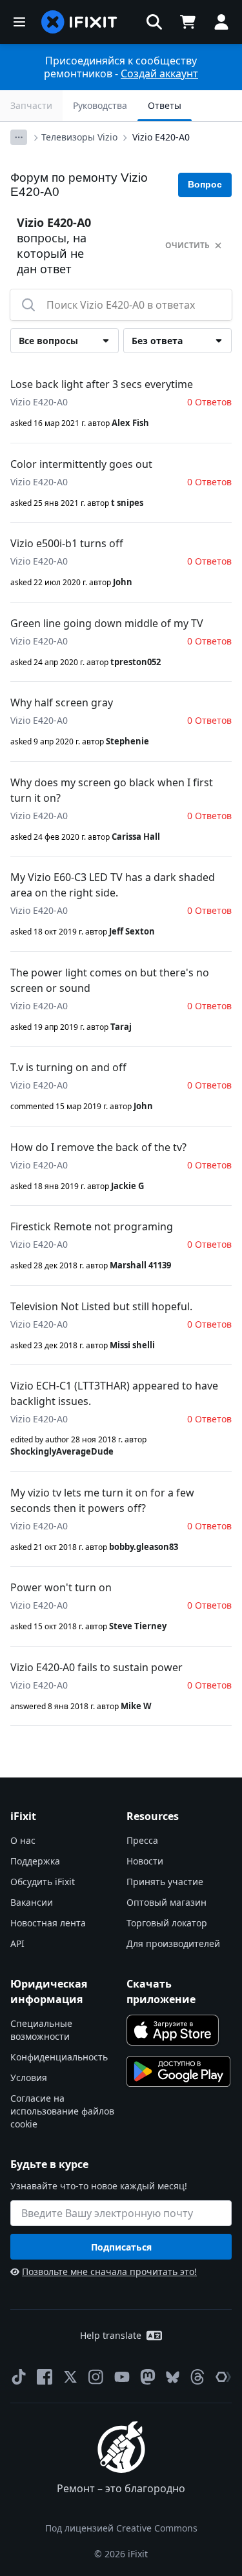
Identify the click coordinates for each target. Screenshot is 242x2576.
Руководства (100, 105)
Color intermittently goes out (81, 464)
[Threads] (197, 2377)
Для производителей (173, 1943)
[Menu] (19, 22)
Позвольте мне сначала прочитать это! (109, 2271)
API (17, 1943)
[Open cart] (188, 22)
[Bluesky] (173, 2377)
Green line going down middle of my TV (107, 623)
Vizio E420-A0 (161, 137)
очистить (187, 245)
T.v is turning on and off (68, 1067)
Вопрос (205, 184)
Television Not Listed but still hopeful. (101, 1306)
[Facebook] (45, 2377)
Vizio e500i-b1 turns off (67, 543)
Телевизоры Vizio (79, 137)
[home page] (79, 22)
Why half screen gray (62, 702)
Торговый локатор (167, 1923)
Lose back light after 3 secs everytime (102, 384)
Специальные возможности (41, 2030)
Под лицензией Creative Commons (121, 2528)
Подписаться (121, 2247)
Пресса (142, 1840)
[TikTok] (19, 2377)
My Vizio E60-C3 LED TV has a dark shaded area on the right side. (113, 885)
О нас (23, 1840)
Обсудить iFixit (43, 1882)
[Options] (19, 137)
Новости (145, 1861)
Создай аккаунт (159, 73)
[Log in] (221, 22)
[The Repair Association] (223, 2377)
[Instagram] (96, 2377)
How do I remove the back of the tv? (98, 1147)
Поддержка (35, 1861)
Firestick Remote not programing (92, 1226)
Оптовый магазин (166, 1902)
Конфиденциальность (59, 2057)
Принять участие (165, 1882)
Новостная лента (48, 1923)
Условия (29, 2077)
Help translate (111, 2335)
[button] (154, 22)
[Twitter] (70, 2377)
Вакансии (32, 1902)
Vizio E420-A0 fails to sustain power (96, 1667)
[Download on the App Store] (173, 2030)
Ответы (165, 105)
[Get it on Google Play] (179, 2071)
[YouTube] (122, 2377)
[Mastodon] (148, 2377)
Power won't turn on (61, 1587)
